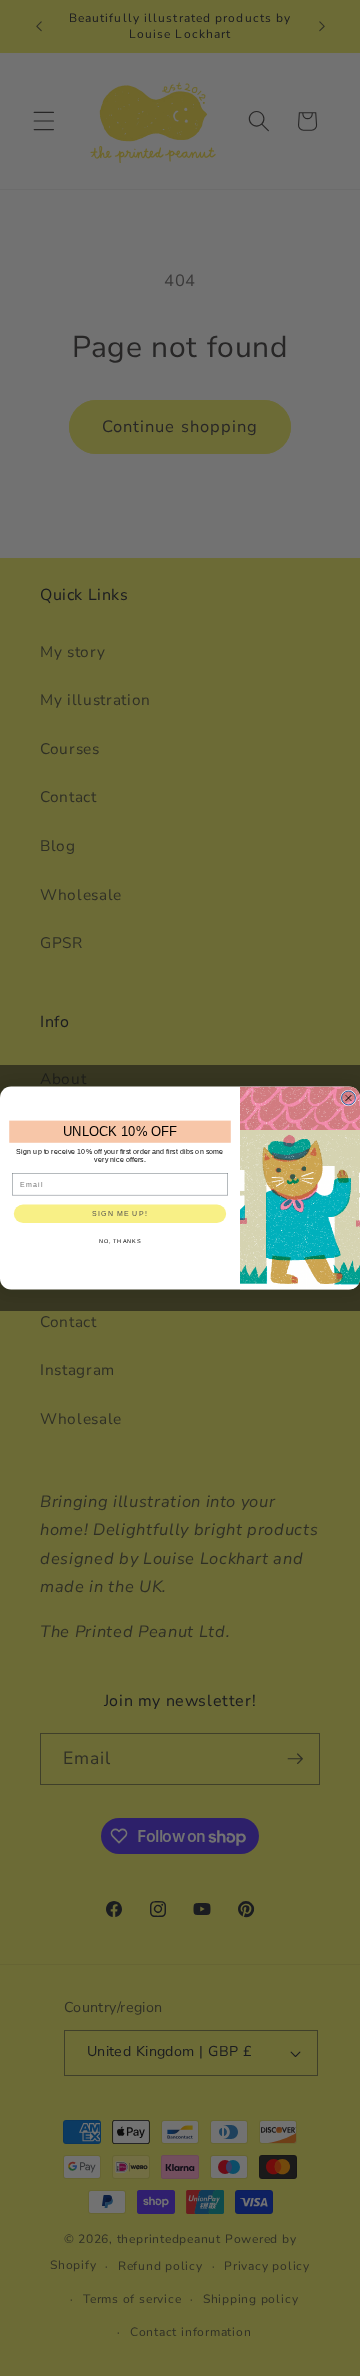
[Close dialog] (349, 1098)
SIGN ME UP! (119, 1214)
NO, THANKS (120, 1241)
